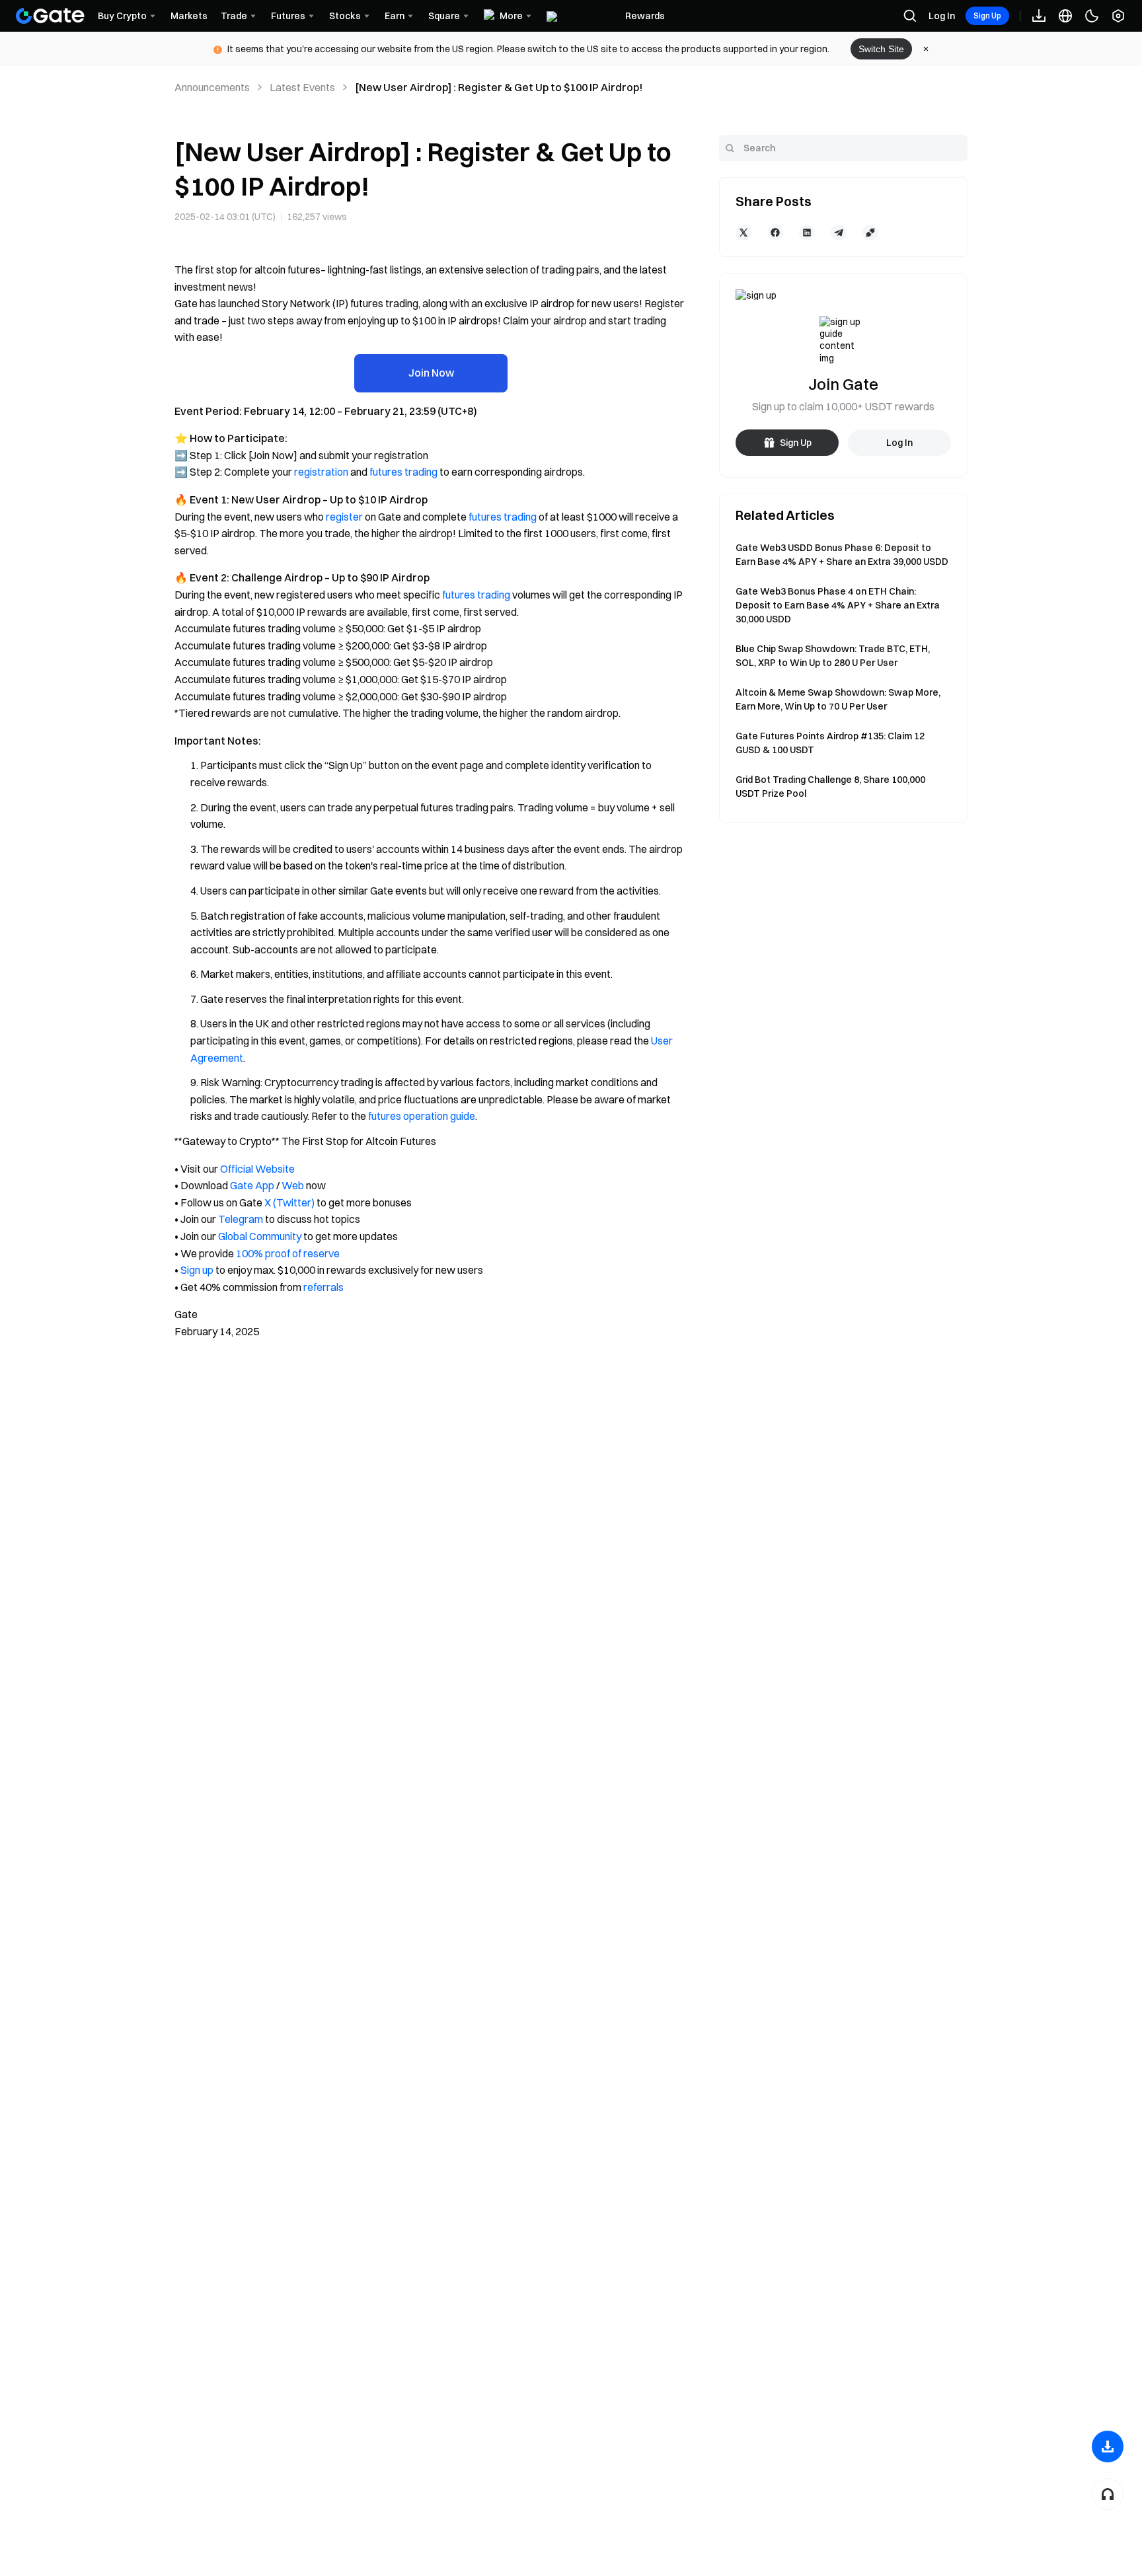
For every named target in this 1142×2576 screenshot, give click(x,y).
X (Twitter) (289, 1202)
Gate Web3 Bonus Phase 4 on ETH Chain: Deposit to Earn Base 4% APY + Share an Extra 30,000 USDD (838, 605)
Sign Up (987, 16)
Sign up (197, 1270)
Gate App (252, 1185)
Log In (942, 16)
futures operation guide (422, 1116)
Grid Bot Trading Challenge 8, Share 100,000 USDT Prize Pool (830, 787)
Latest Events (302, 87)
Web (293, 1185)
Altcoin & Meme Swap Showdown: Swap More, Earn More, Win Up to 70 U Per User (838, 699)
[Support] (1108, 2494)
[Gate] (50, 16)
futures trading (403, 472)
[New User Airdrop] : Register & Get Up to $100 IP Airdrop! (499, 87)
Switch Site (881, 49)
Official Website (257, 1169)
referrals (324, 1287)
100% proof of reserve (288, 1253)
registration (321, 472)
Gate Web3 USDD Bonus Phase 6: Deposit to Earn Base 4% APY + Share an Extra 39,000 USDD (842, 555)
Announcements (212, 87)
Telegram (241, 1219)
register (344, 517)
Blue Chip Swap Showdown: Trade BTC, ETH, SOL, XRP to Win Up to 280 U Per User (833, 656)
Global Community (260, 1236)
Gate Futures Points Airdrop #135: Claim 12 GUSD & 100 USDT (830, 743)
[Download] (1108, 2447)
